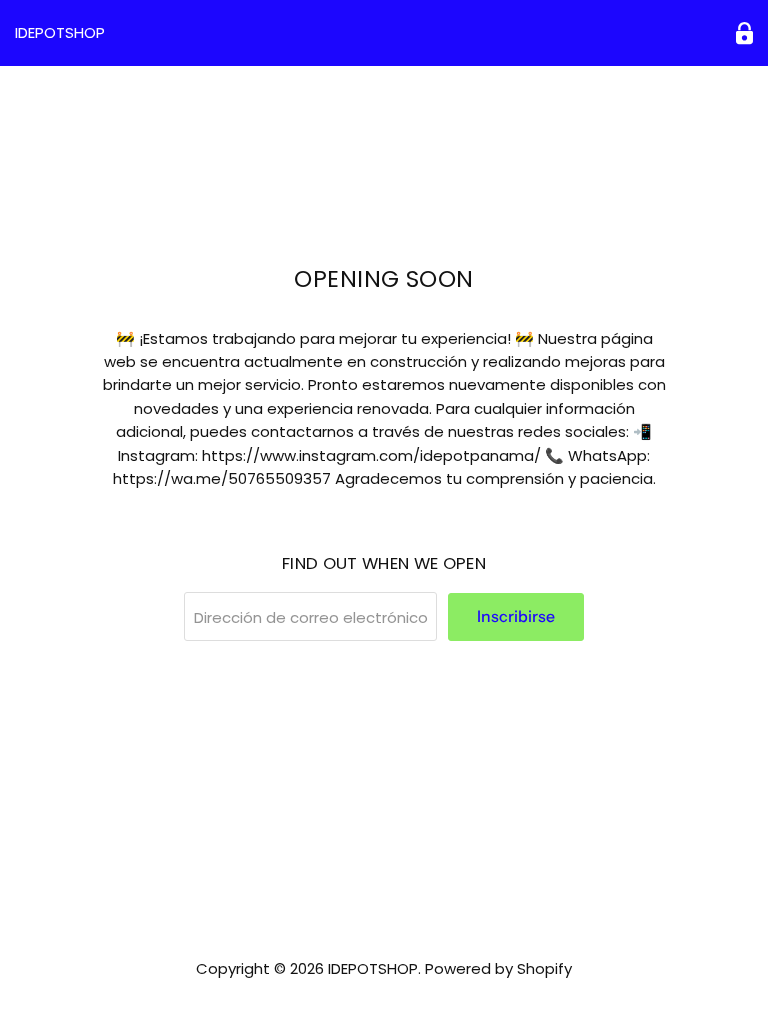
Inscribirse (516, 616)
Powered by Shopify (498, 968)
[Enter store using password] (744, 33)
